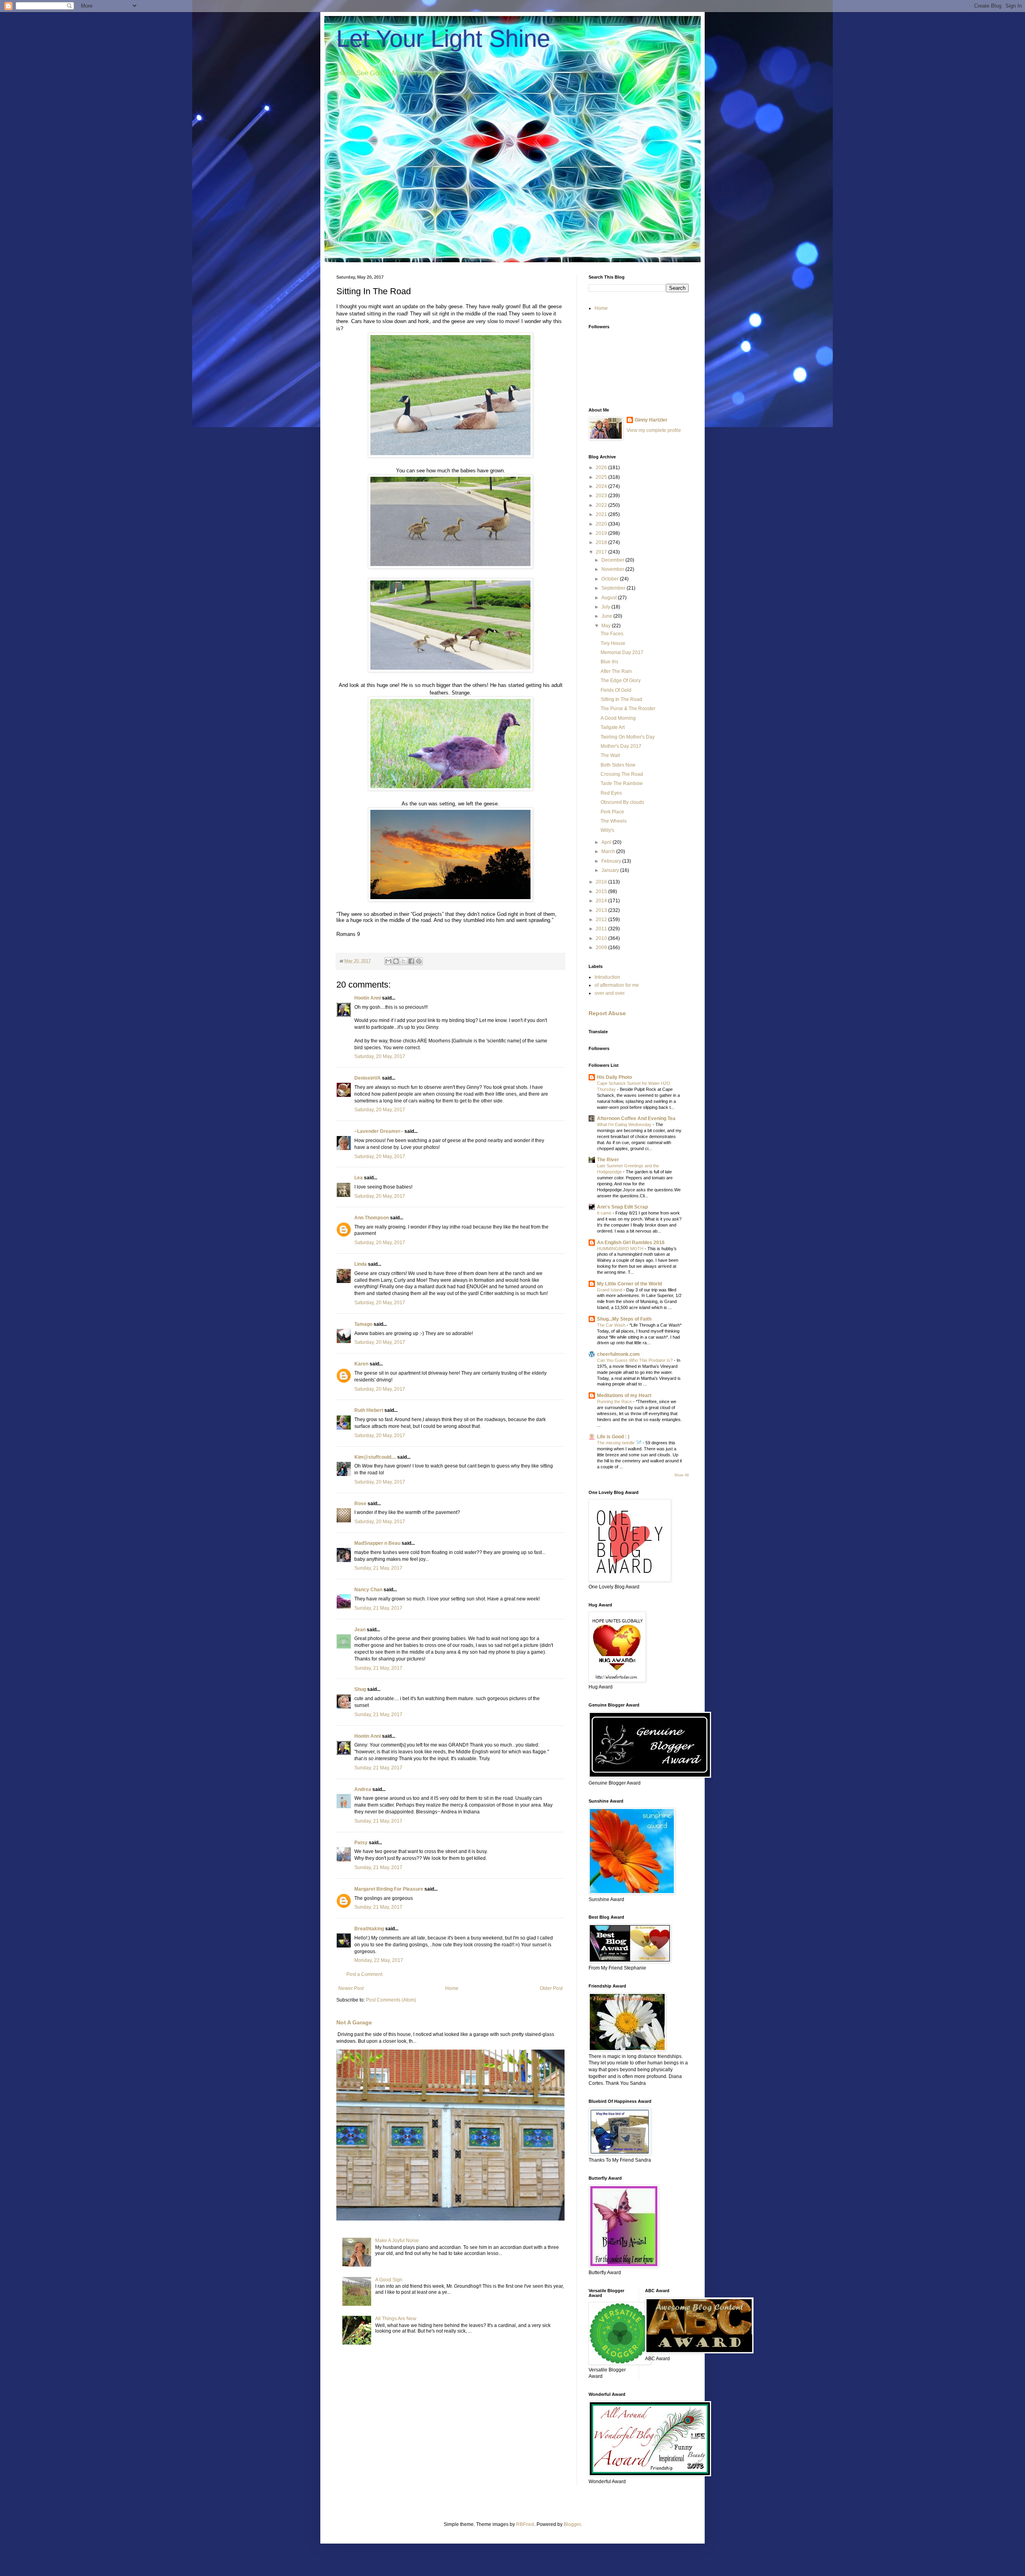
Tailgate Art (613, 727)
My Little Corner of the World (629, 1284)
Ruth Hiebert (369, 1410)
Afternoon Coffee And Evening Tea (636, 1118)
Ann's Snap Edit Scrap (622, 1207)
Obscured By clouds (622, 802)
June (607, 616)
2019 (602, 533)
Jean (360, 1630)
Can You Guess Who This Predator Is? (635, 1360)
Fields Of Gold (616, 690)
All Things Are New (396, 2319)
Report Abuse (607, 1013)
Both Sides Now (618, 765)
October (611, 579)
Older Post (551, 1988)
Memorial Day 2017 (622, 653)
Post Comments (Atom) (391, 2000)
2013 (602, 910)
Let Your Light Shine (443, 39)
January (611, 870)
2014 (602, 901)
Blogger (572, 2524)
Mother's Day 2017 (621, 746)
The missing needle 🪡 (620, 1443)
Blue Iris (609, 662)
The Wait (610, 755)
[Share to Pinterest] (419, 961)
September (614, 588)
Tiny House (613, 643)
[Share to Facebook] (411, 961)
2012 (602, 920)
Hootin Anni (368, 998)
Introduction (607, 977)
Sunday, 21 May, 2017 (378, 1568)
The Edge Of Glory (621, 681)
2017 (602, 552)
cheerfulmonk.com (618, 1354)
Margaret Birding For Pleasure (389, 1889)
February (612, 861)
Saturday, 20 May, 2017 (380, 1056)
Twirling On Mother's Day (628, 737)
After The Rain (616, 671)
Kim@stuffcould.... (375, 1457)
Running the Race (615, 1401)
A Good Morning (618, 718)
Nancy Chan (368, 1590)
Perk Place (612, 812)
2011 (602, 929)
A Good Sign (389, 2280)
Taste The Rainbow (622, 783)
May (607, 626)
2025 (602, 477)
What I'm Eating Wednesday (625, 1124)
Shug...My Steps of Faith (624, 1319)
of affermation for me (617, 985)
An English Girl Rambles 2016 (631, 1243)
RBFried (525, 2524)
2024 (602, 486)
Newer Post (351, 1988)
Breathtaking (369, 1929)
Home (452, 1988)
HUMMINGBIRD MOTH (621, 1249)
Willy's (607, 830)
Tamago (363, 1324)
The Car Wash (612, 1325)
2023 (602, 496)
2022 (602, 505)
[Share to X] (404, 961)
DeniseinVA (368, 1078)
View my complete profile (654, 430)
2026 (602, 468)
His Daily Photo (614, 1077)
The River (608, 1160)
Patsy (361, 1843)
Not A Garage (354, 2022)
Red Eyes (611, 793)
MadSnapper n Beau (377, 1543)
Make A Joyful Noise (397, 2241)
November (613, 569)
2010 (602, 938)
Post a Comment (364, 1974)
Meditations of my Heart (624, 1395)
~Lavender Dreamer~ (379, 1131)
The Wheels (614, 821)
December (613, 560)
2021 (602, 514)
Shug (360, 1689)
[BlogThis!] (396, 961)
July (606, 607)
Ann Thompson (372, 1218)
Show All (681, 1475)
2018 (602, 542)
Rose (360, 1504)
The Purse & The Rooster (628, 709)
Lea (359, 1178)
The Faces (612, 634)
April (607, 842)
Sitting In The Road (621, 699)
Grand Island (610, 1290)
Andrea (363, 1789)
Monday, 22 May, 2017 (379, 1960)
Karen (361, 1364)
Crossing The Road (622, 774)
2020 (602, 524)
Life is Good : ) (613, 1437)
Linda (361, 1264)
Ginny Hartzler (651, 420)
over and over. (610, 993)
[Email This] (388, 961)
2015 (602, 891)
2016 (602, 882)
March (609, 851)
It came (605, 1213)
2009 (602, 948)
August (610, 598)
